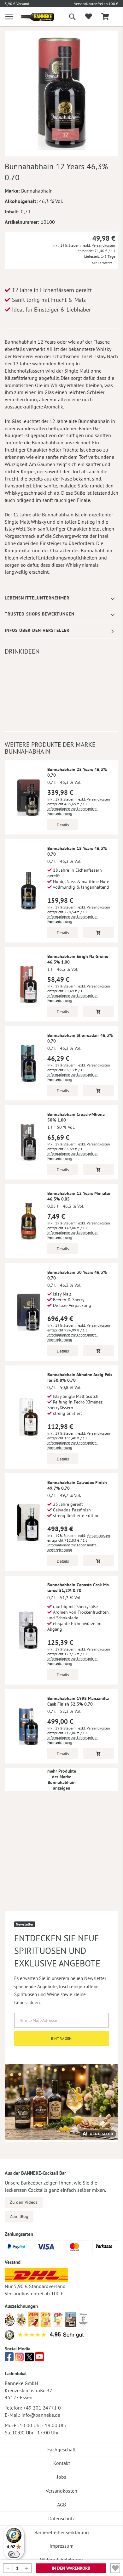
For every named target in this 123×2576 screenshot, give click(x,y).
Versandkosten (103, 245)
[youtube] (39, 2359)
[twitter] (29, 2359)
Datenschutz (61, 2518)
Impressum (61, 2546)
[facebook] (9, 2359)
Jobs (61, 2477)
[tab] (61, 598)
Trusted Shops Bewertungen (40, 614)
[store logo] (33, 17)
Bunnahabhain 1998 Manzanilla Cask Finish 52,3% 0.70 (78, 1701)
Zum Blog (19, 2216)
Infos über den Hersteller (37, 630)
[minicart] (105, 17)
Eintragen (62, 2038)
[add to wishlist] (88, 17)
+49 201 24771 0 (42, 2408)
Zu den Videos (24, 2202)
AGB (61, 2505)
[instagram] (19, 2359)
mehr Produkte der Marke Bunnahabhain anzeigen (62, 1780)
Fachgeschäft (61, 2449)
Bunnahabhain (37, 191)
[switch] (14, 2554)
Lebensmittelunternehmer (37, 598)
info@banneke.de (41, 2415)
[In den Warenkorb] (98, 932)
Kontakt (62, 2463)
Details (63, 825)
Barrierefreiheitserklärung (62, 2532)
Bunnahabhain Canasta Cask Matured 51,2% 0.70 (79, 1588)
